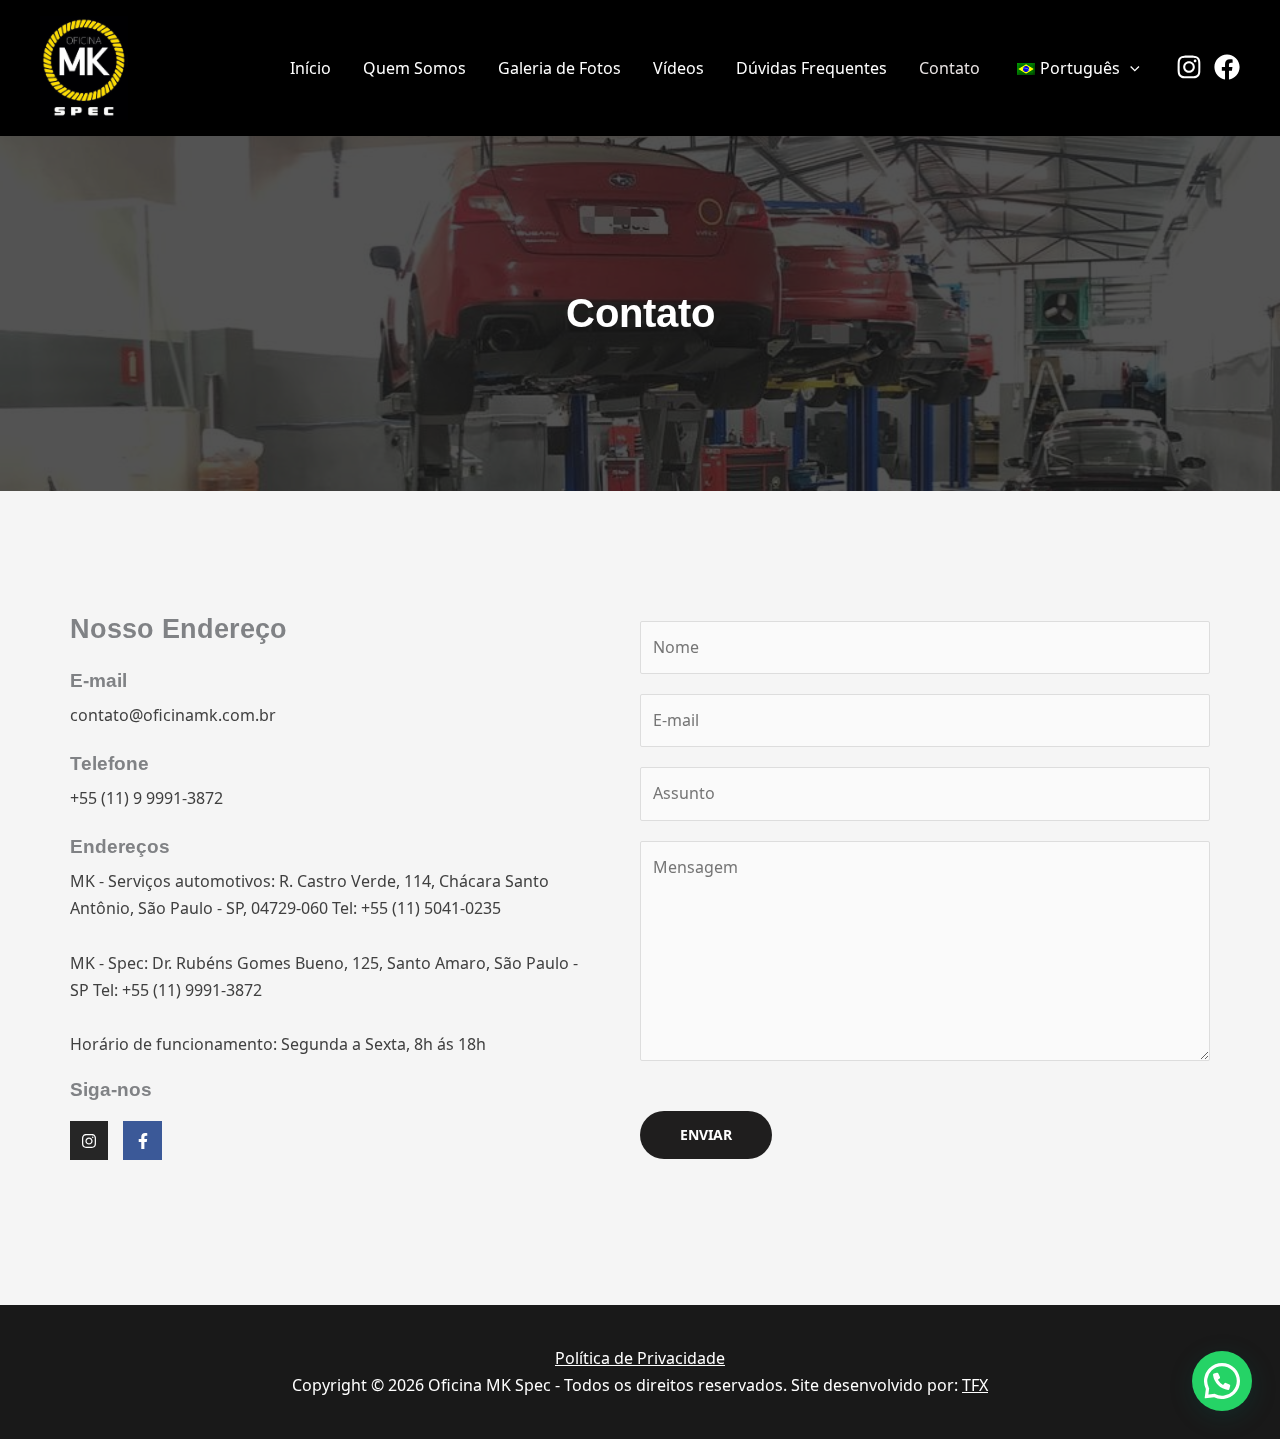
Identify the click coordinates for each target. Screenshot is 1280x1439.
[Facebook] (1227, 67)
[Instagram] (1189, 67)
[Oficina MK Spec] (84, 66)
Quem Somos (414, 68)
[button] (1130, 68)
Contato (949, 68)
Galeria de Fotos (559, 68)
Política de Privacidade (640, 1358)
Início (310, 68)
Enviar (706, 1134)
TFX (975, 1385)
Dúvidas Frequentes (811, 68)
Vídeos (678, 68)
